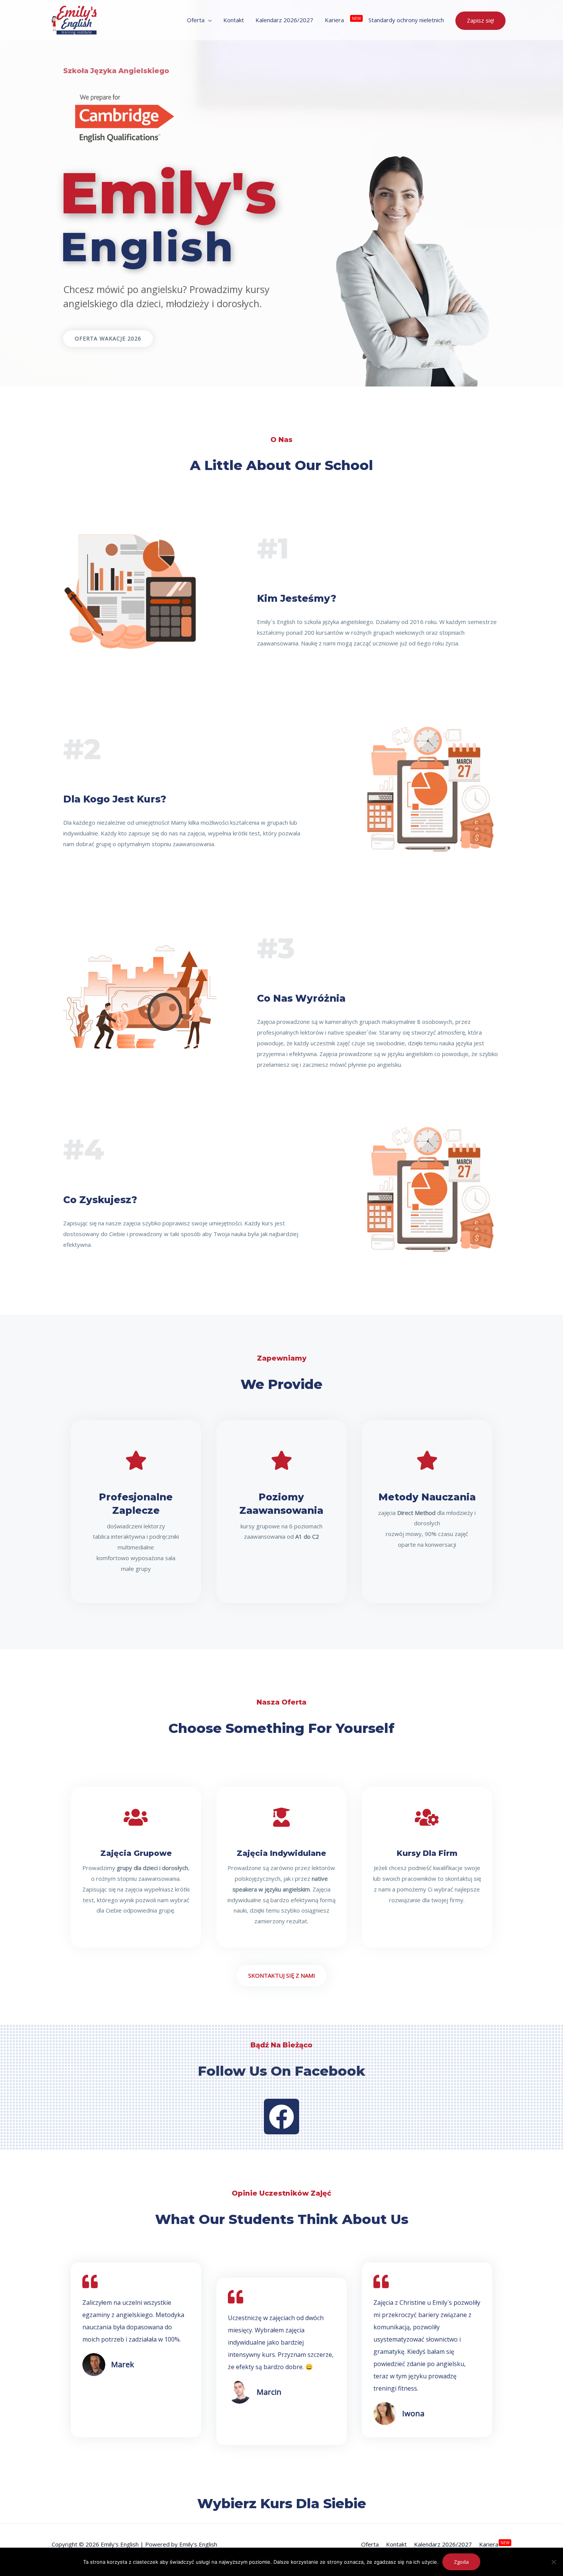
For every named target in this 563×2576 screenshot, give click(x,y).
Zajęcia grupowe (136, 1853)
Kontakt (396, 2544)
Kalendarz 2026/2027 (443, 2544)
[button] (108, 339)
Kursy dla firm (427, 1853)
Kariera (489, 2544)
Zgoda (461, 2562)
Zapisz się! (480, 20)
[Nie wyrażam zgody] (553, 2562)
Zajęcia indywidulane (281, 1853)
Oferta (370, 2544)
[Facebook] (281, 2116)
